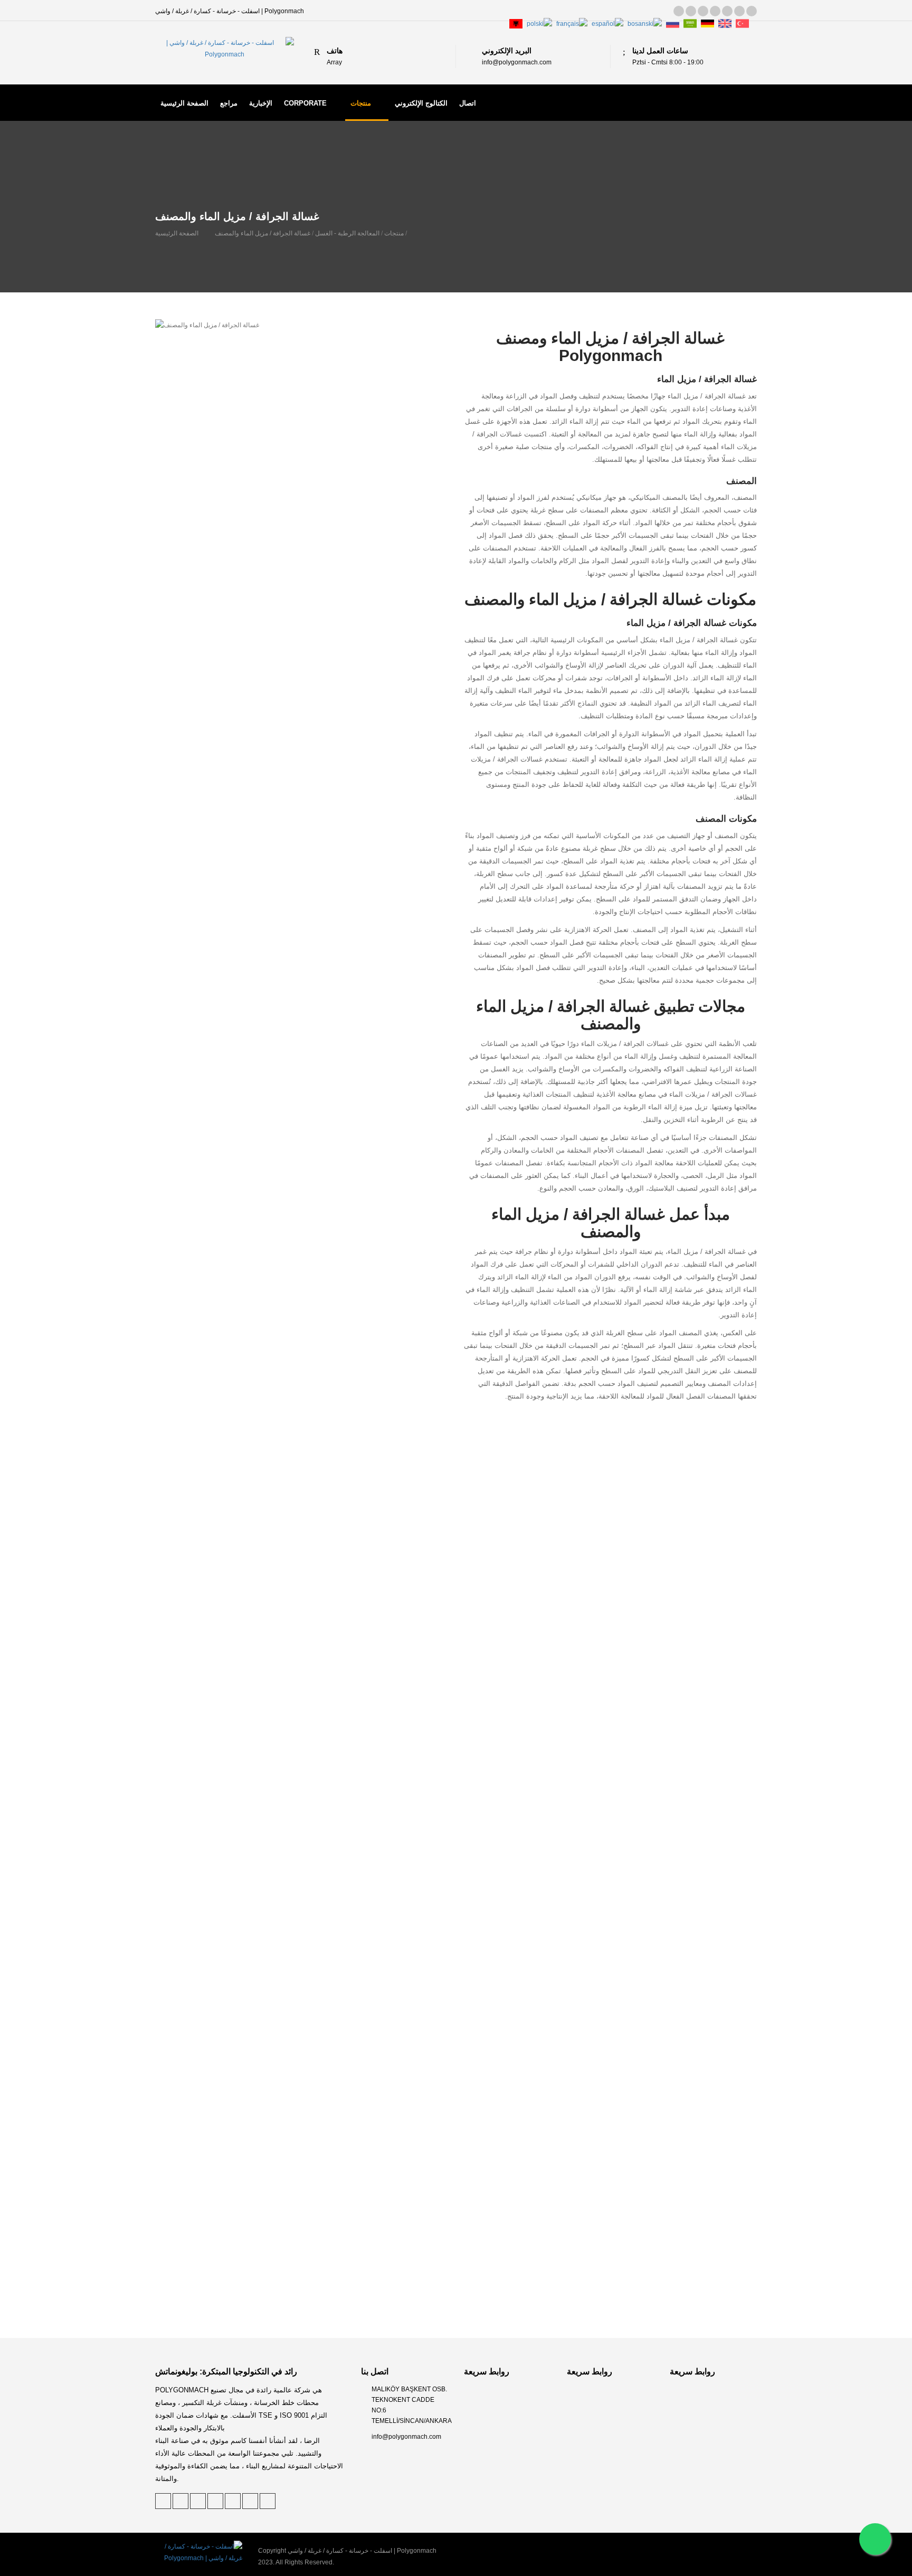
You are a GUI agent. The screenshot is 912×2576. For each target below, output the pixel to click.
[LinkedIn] (703, 11)
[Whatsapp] (875, 2539)
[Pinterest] (691, 11)
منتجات (361, 103)
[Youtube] (752, 11)
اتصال (468, 103)
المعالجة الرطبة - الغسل (347, 233)
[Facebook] (715, 11)
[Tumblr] (727, 11)
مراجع (229, 103)
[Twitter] (679, 11)
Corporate (305, 103)
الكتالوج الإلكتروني (421, 103)
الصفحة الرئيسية (184, 103)
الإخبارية (261, 103)
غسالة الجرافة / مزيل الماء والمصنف (263, 233)
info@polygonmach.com (406, 2437)
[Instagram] (739, 11)
